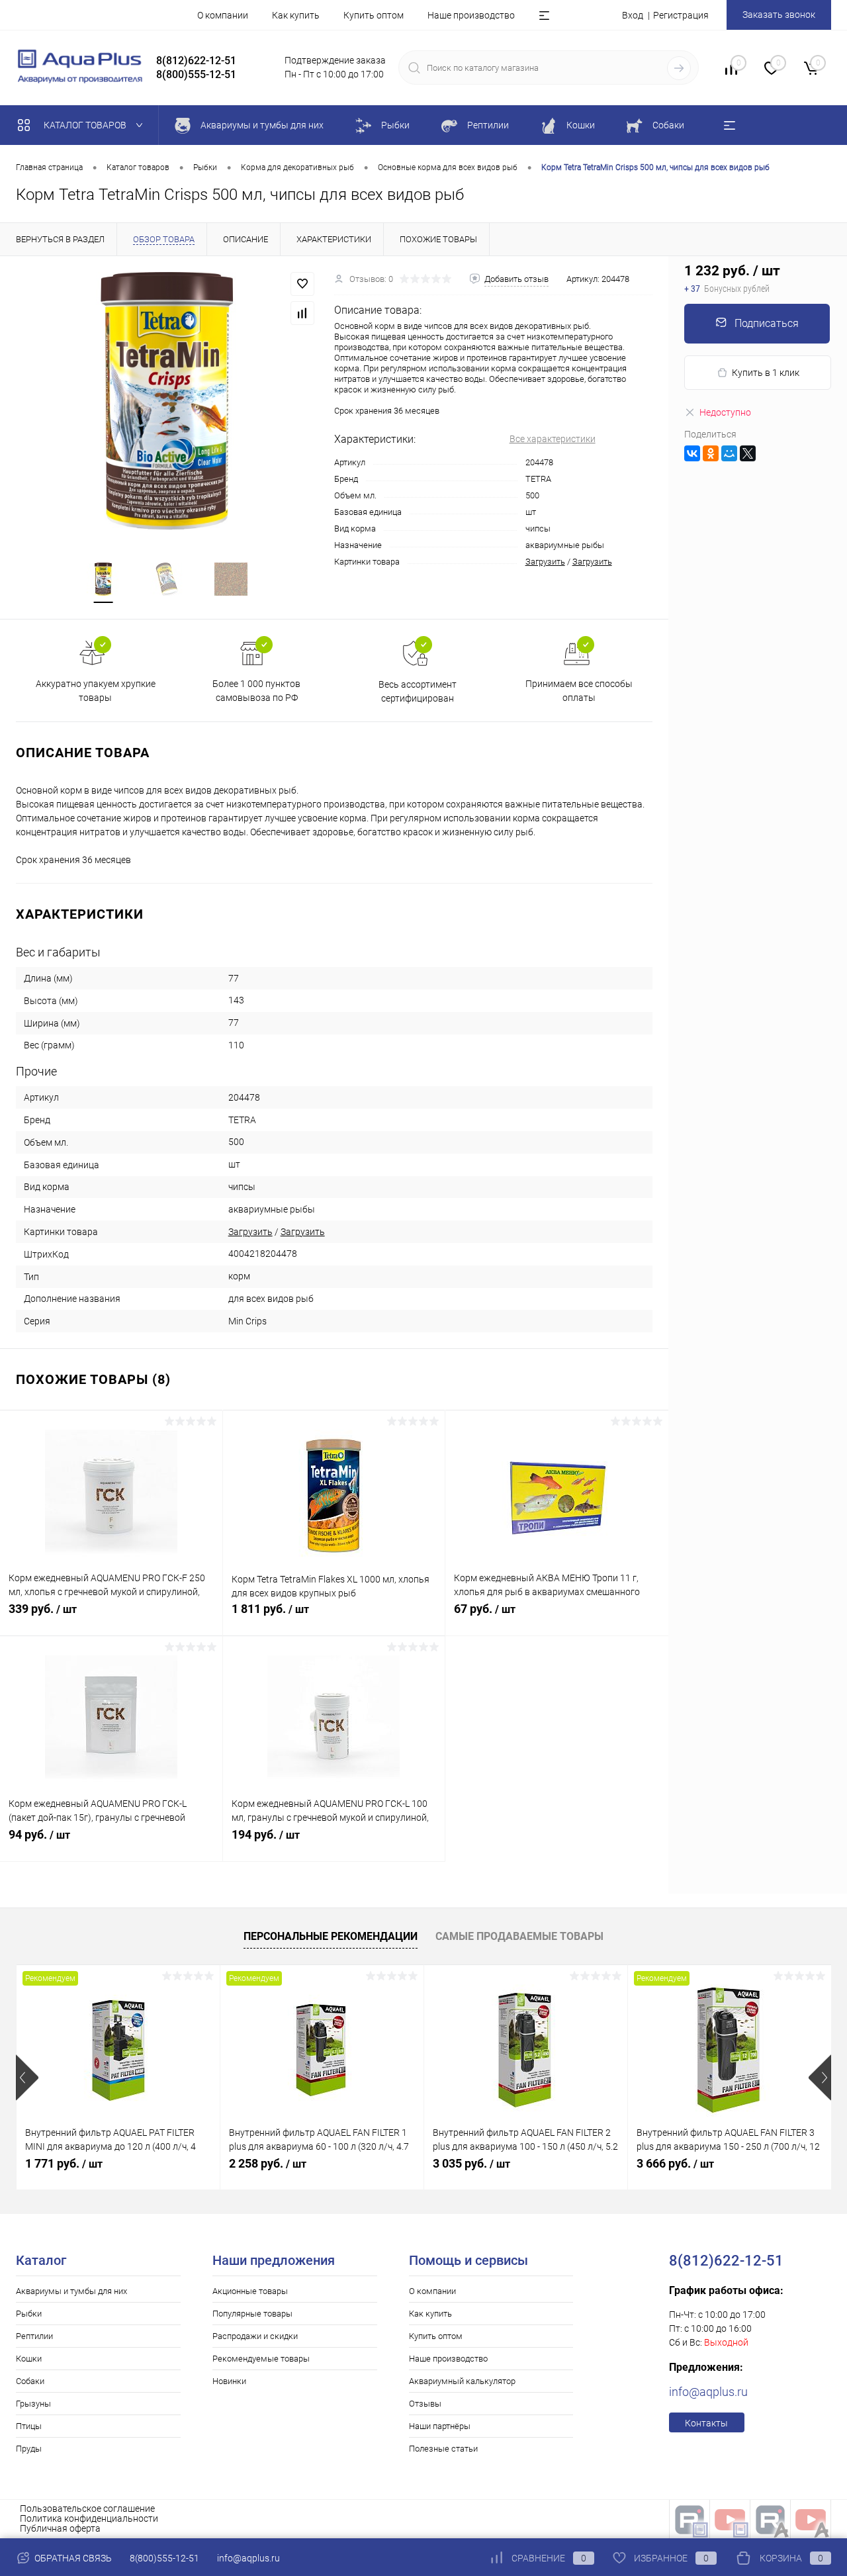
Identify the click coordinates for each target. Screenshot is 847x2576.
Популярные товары (252, 2314)
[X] (748, 453)
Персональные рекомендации (331, 1936)
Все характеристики (553, 439)
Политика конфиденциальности (89, 2518)
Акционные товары (250, 2291)
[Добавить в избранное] (302, 284)
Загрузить (545, 562)
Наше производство (471, 15)
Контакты (706, 2423)
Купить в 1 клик (766, 373)
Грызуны (33, 2404)
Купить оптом (374, 15)
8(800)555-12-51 (164, 2558)
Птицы (29, 2426)
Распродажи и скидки (255, 2336)
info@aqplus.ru (708, 2392)
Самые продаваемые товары (519, 1936)
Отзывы (425, 2404)
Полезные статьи (443, 2449)
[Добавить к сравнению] (302, 313)
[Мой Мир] (729, 453)
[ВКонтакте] (692, 453)
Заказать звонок (779, 15)
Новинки (229, 2381)
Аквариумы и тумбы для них (71, 2291)
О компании (223, 15)
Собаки (30, 2381)
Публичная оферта (60, 2528)
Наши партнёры (440, 2426)
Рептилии (34, 2336)
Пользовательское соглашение (87, 2508)
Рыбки (29, 2314)
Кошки (29, 2359)
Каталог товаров (86, 125)
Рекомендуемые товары (261, 2359)
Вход (633, 15)
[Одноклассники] (711, 453)
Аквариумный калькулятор (462, 2381)
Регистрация (681, 15)
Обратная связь (72, 2558)
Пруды (29, 2449)
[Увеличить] (167, 401)
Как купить (296, 15)
